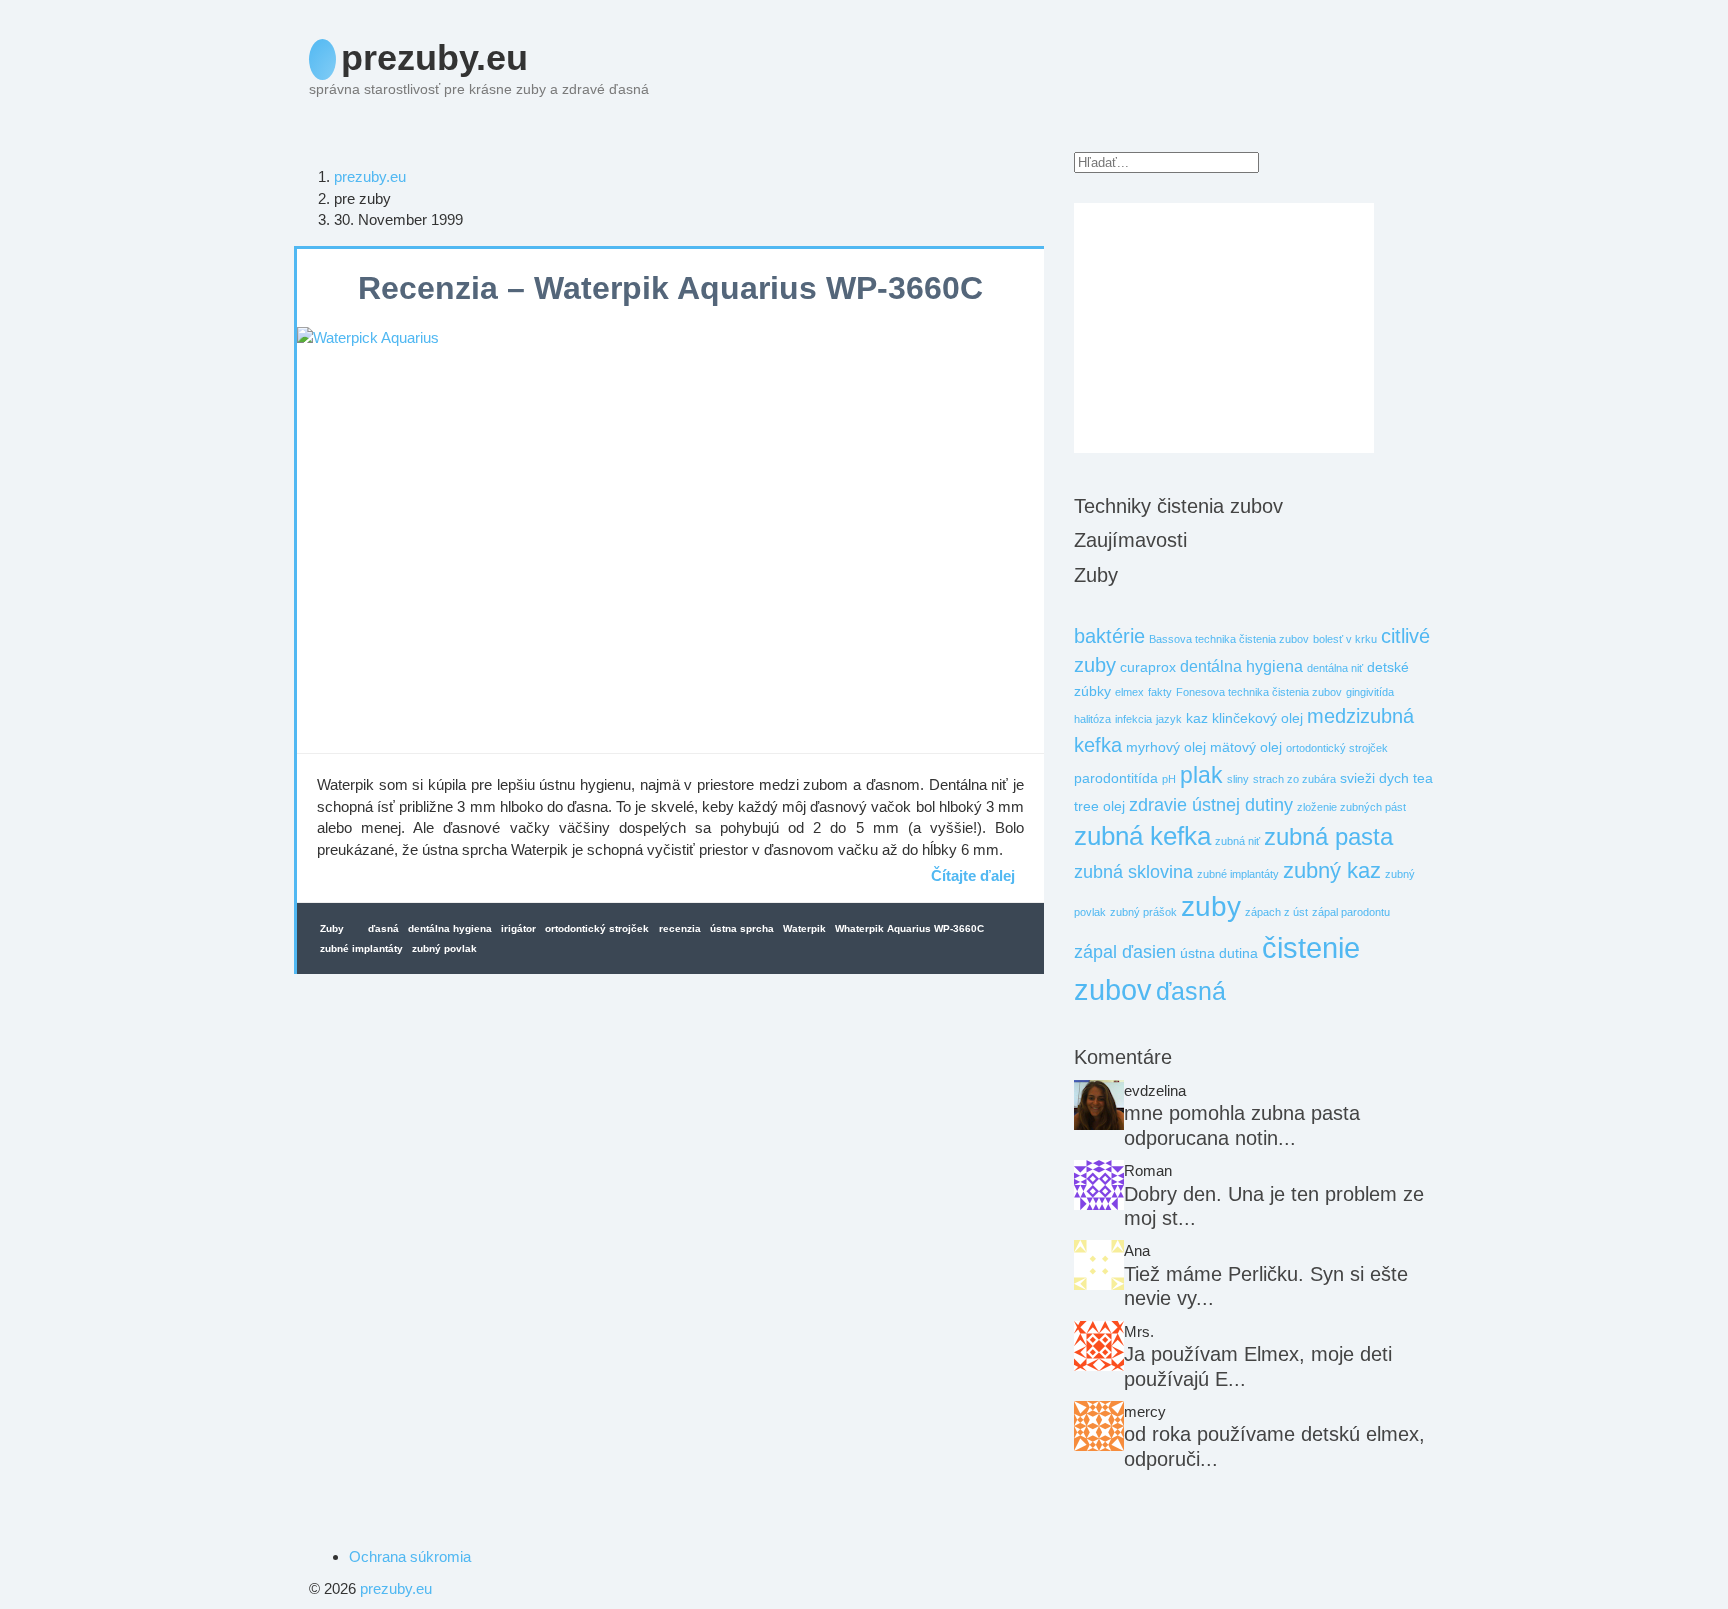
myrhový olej (1166, 747)
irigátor (518, 928)
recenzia (680, 928)
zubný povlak (444, 948)
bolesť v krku (1345, 639)
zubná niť (1237, 841)
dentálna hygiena (450, 928)
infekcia (1133, 719)
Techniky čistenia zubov (1178, 506)
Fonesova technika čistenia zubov (1259, 692)
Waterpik (804, 928)
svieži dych (1374, 778)
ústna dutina (1219, 953)
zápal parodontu (1351, 912)
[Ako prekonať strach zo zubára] (1099, 1185)
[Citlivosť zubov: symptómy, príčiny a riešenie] (1099, 1105)
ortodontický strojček (597, 928)
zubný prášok (1143, 912)
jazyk (1169, 719)
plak (1201, 775)
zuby (1211, 906)
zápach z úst (1276, 912)
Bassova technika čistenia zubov (1229, 639)
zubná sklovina (1133, 871)
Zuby (332, 928)
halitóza (1092, 719)
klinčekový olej (1257, 718)
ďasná (383, 928)
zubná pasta (1328, 836)
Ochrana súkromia (410, 1556)
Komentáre (1123, 1057)
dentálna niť (1335, 668)
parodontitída (1116, 778)
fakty (1160, 692)
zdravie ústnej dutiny (1211, 804)
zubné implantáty (361, 948)
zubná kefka (1142, 836)
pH (1169, 779)
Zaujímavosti (1130, 540)
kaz (1197, 718)
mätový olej (1246, 747)
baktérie (1109, 636)
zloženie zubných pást (1351, 807)
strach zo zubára (1294, 779)
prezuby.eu (434, 57)
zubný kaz (1332, 870)
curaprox (1148, 667)
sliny (1238, 779)
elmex (1129, 692)
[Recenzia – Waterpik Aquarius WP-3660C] (670, 540)
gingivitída (1370, 692)
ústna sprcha (742, 928)
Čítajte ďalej (973, 874)
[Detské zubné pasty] (1099, 1265)
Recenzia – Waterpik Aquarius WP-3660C (670, 288)
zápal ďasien (1125, 951)
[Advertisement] (1224, 328)
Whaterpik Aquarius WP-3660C (909, 928)
